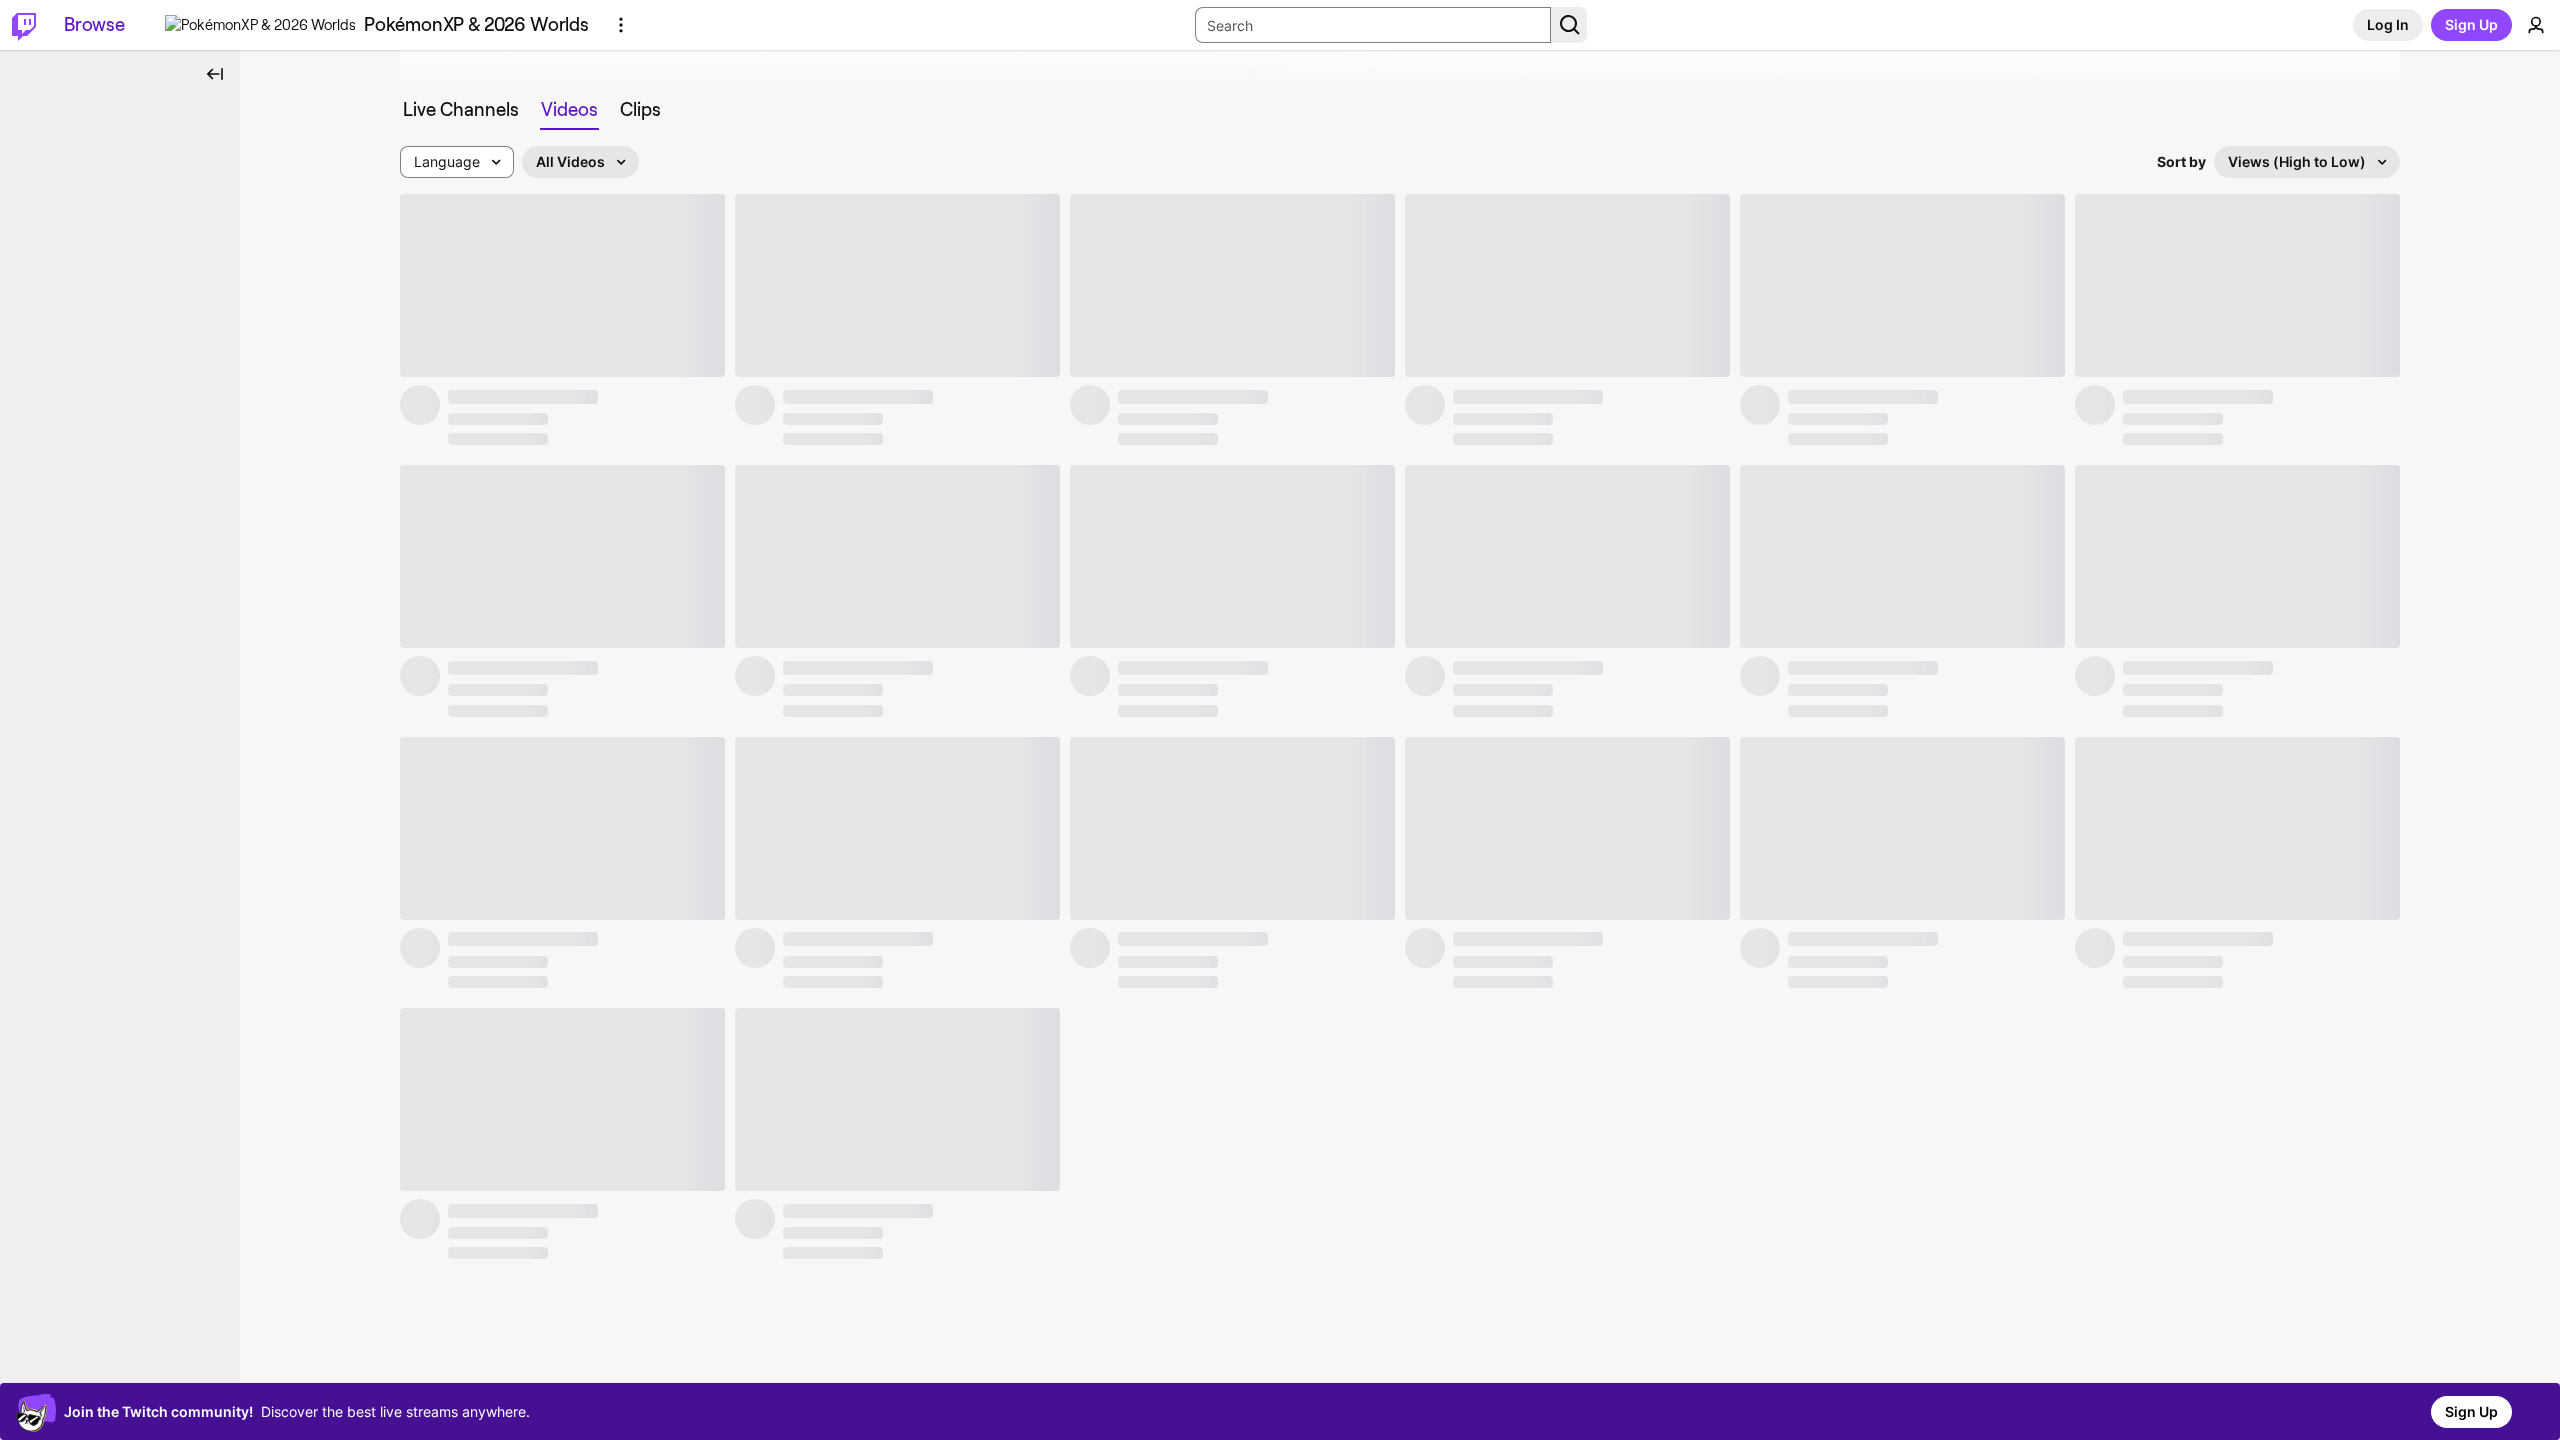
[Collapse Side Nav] (215, 74)
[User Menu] (2536, 25)
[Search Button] (1569, 25)
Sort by (2181, 161)
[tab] (461, 110)
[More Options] (621, 25)
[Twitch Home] (24, 25)
